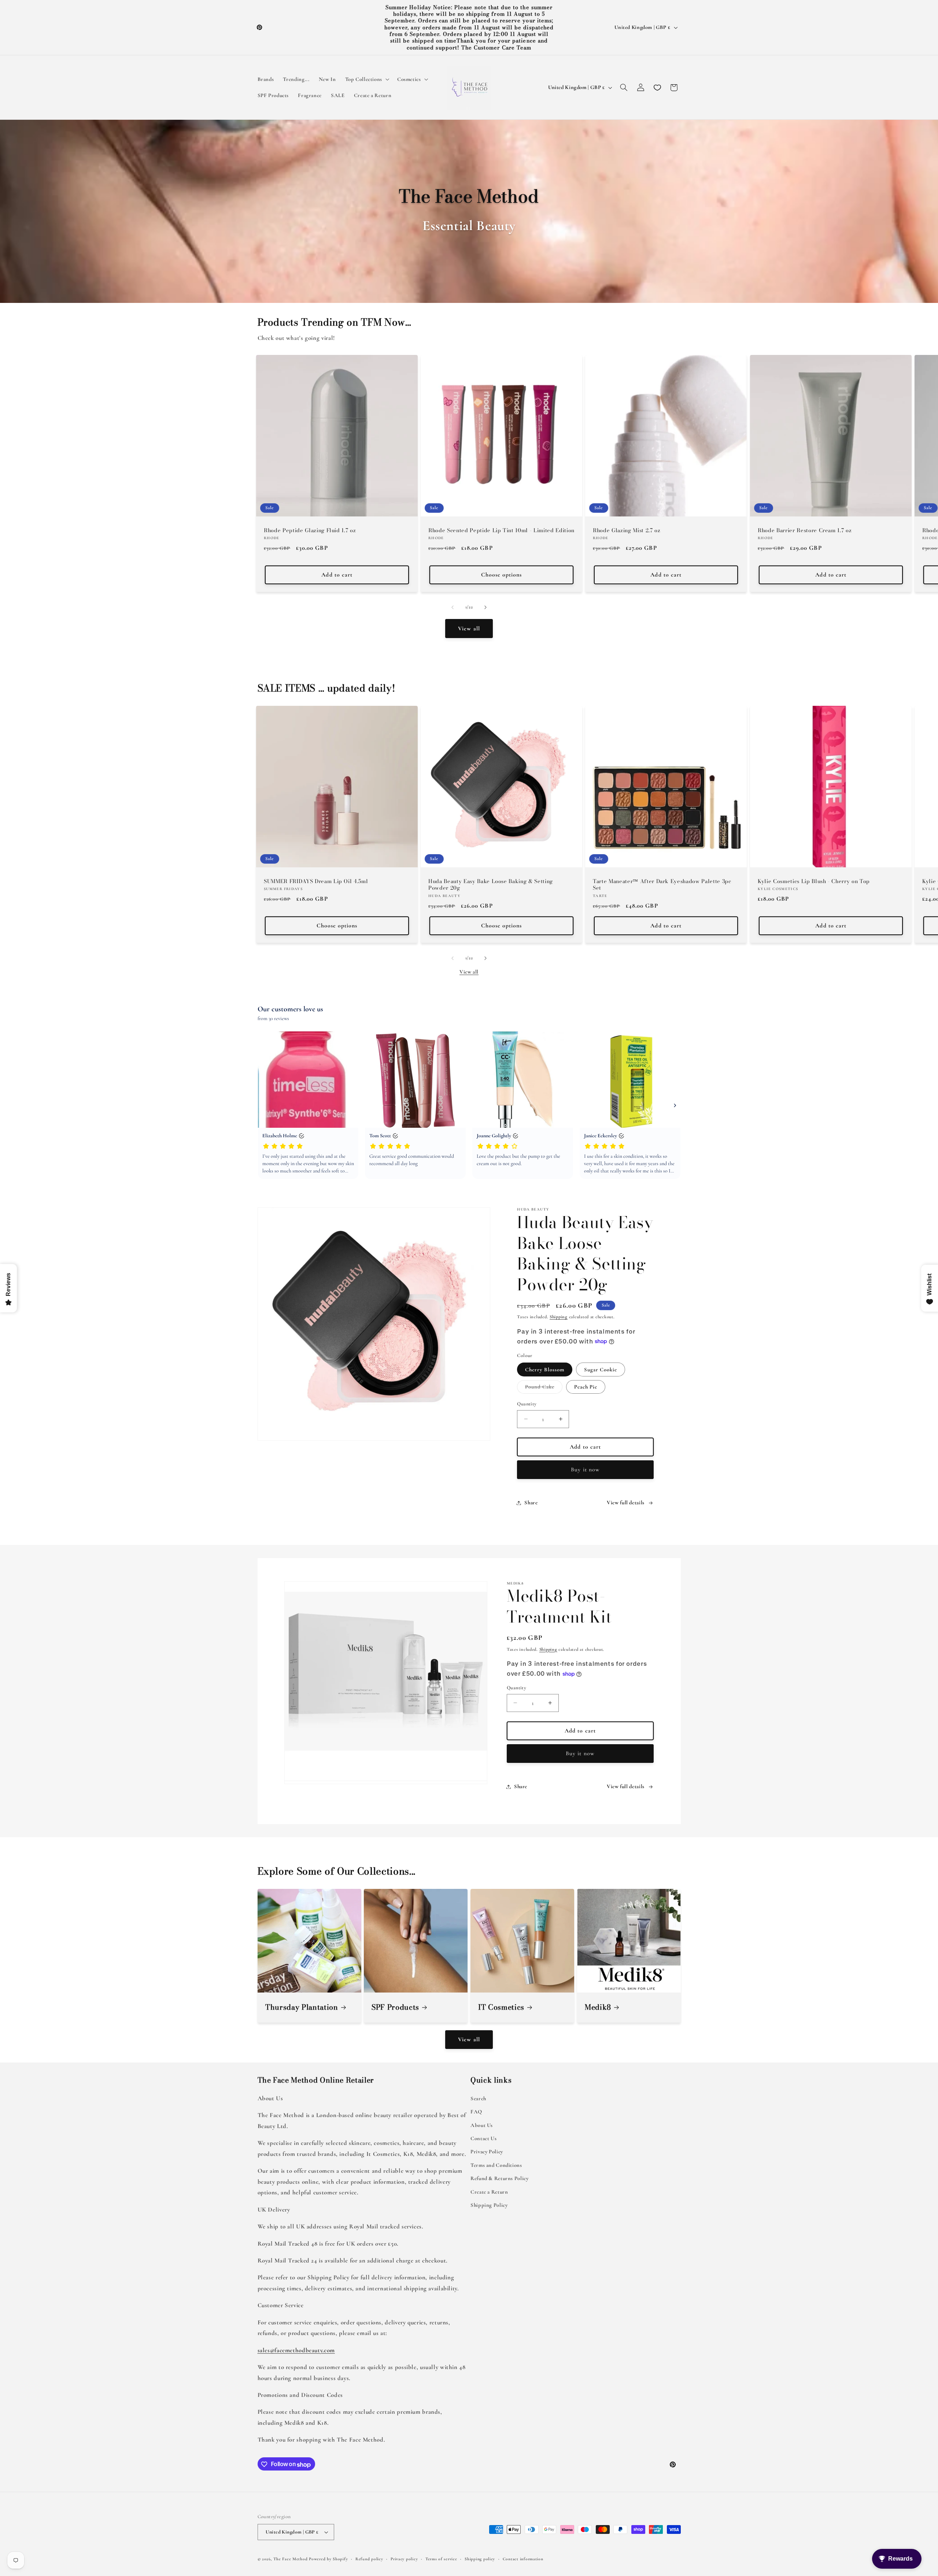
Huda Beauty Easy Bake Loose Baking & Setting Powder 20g (491, 885)
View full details (626, 1502)
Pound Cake (544, 1388)
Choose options (502, 575)
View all (469, 629)
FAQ (476, 2112)
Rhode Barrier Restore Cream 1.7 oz (805, 530)
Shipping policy (480, 2559)
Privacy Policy (487, 2151)
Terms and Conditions (496, 2165)
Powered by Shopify (328, 2559)
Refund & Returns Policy (500, 2178)
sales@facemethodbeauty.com (296, 2350)
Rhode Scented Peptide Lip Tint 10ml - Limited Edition (501, 530)
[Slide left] (453, 607)
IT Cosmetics (501, 2008)
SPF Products (395, 2008)
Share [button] (531, 1502)
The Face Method (290, 2559)
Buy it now (585, 1469)
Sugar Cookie (601, 1369)
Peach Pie (586, 1387)
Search (478, 2098)
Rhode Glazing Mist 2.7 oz (627, 530)
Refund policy (369, 2559)
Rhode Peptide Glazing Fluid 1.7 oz (310, 530)
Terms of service (441, 2559)
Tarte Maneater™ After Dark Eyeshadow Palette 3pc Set (662, 885)
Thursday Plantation (302, 2008)
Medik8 (598, 2008)
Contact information (523, 2559)
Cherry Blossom (545, 1369)
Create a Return (489, 2191)
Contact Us (483, 2138)
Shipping (559, 1317)
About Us (482, 2125)
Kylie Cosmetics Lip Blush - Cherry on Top (814, 881)
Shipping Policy (489, 2205)
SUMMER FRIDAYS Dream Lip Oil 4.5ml (316, 881)
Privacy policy (404, 2559)
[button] (366, 79)
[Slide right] (485, 607)
